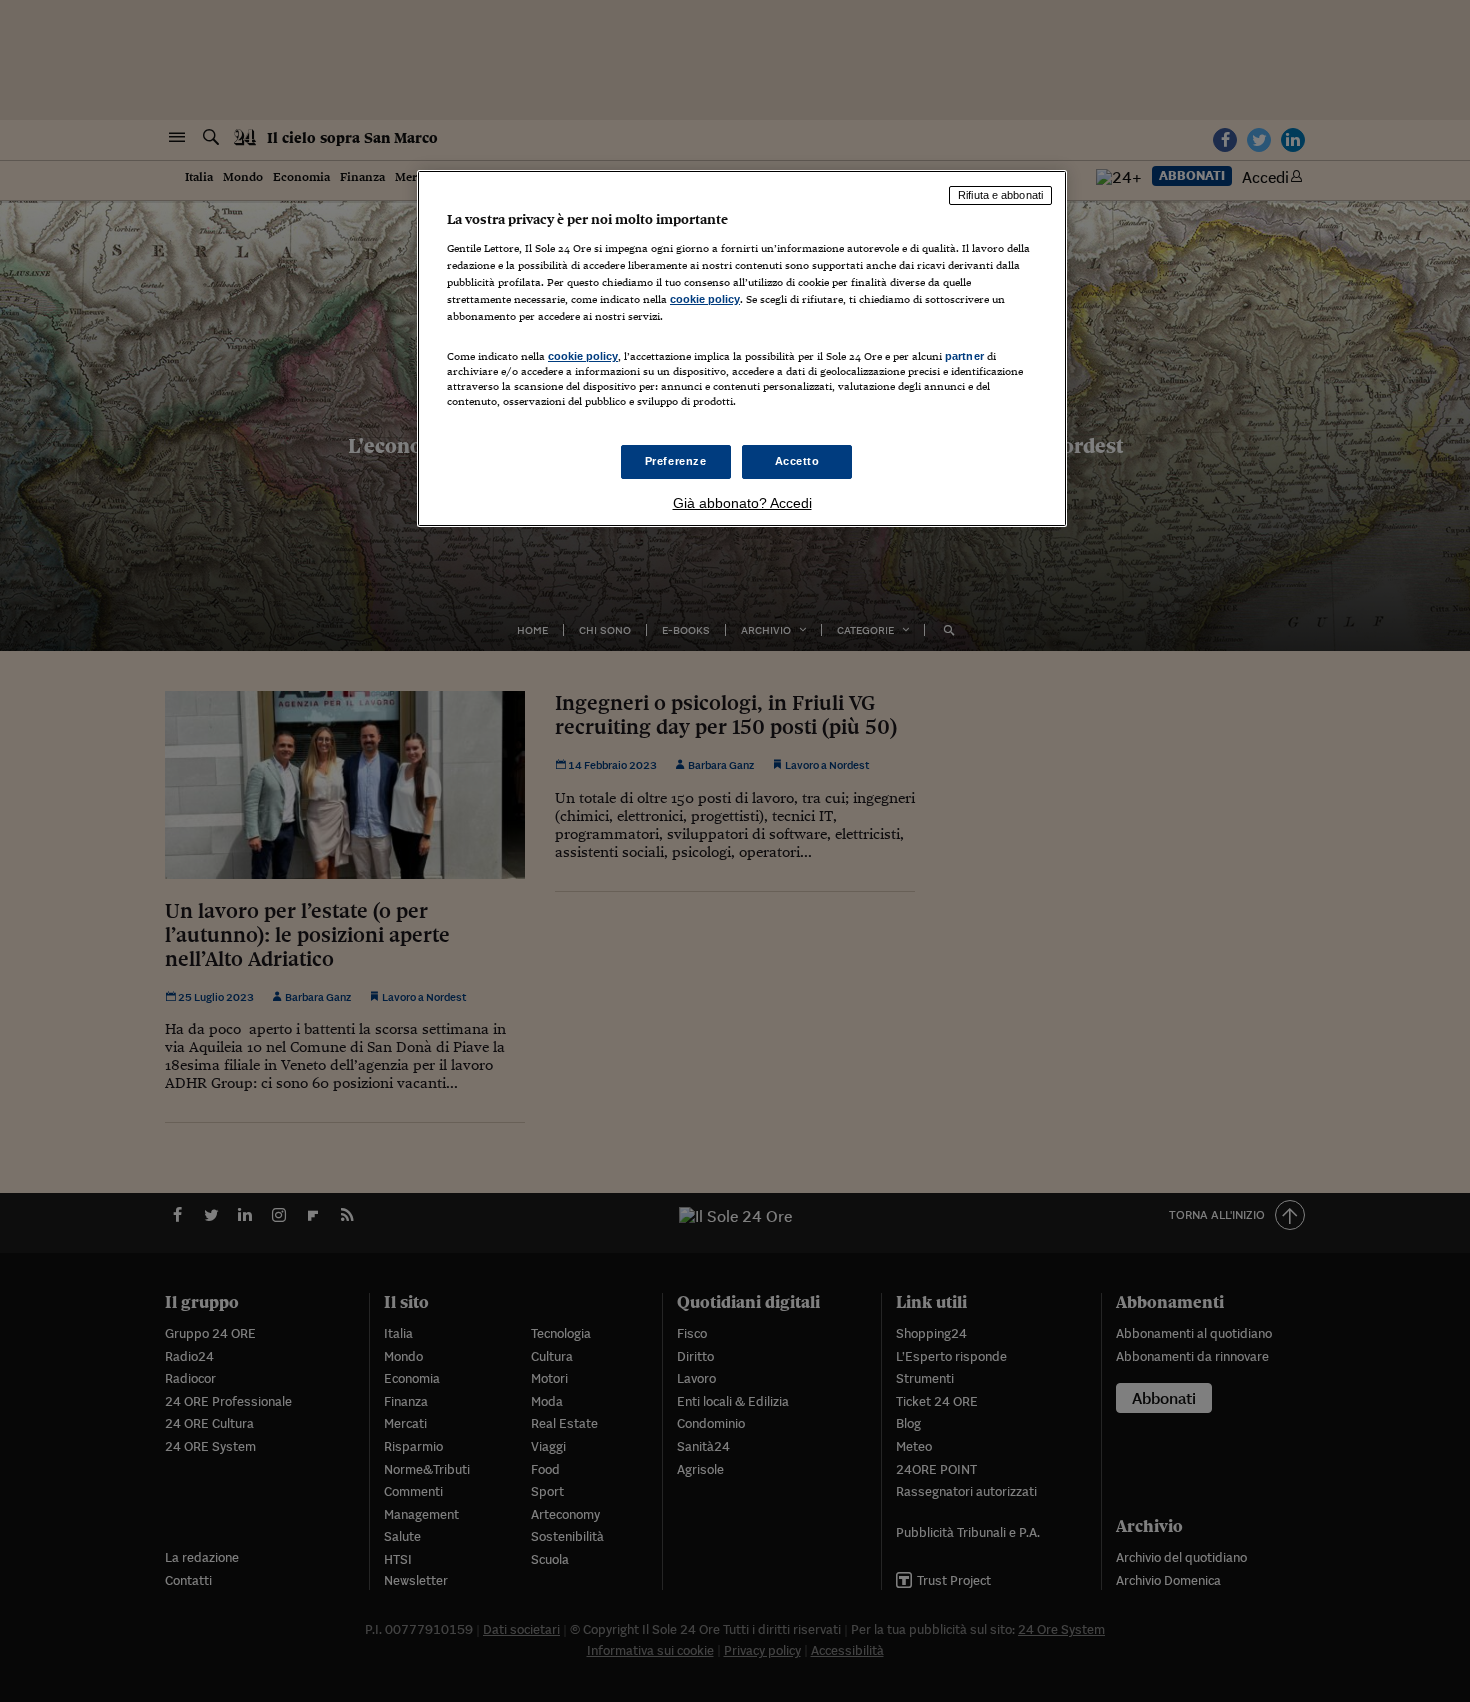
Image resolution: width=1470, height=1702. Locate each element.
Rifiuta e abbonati (1000, 195)
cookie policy (705, 299)
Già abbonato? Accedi (742, 503)
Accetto (797, 461)
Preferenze (676, 461)
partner (964, 356)
